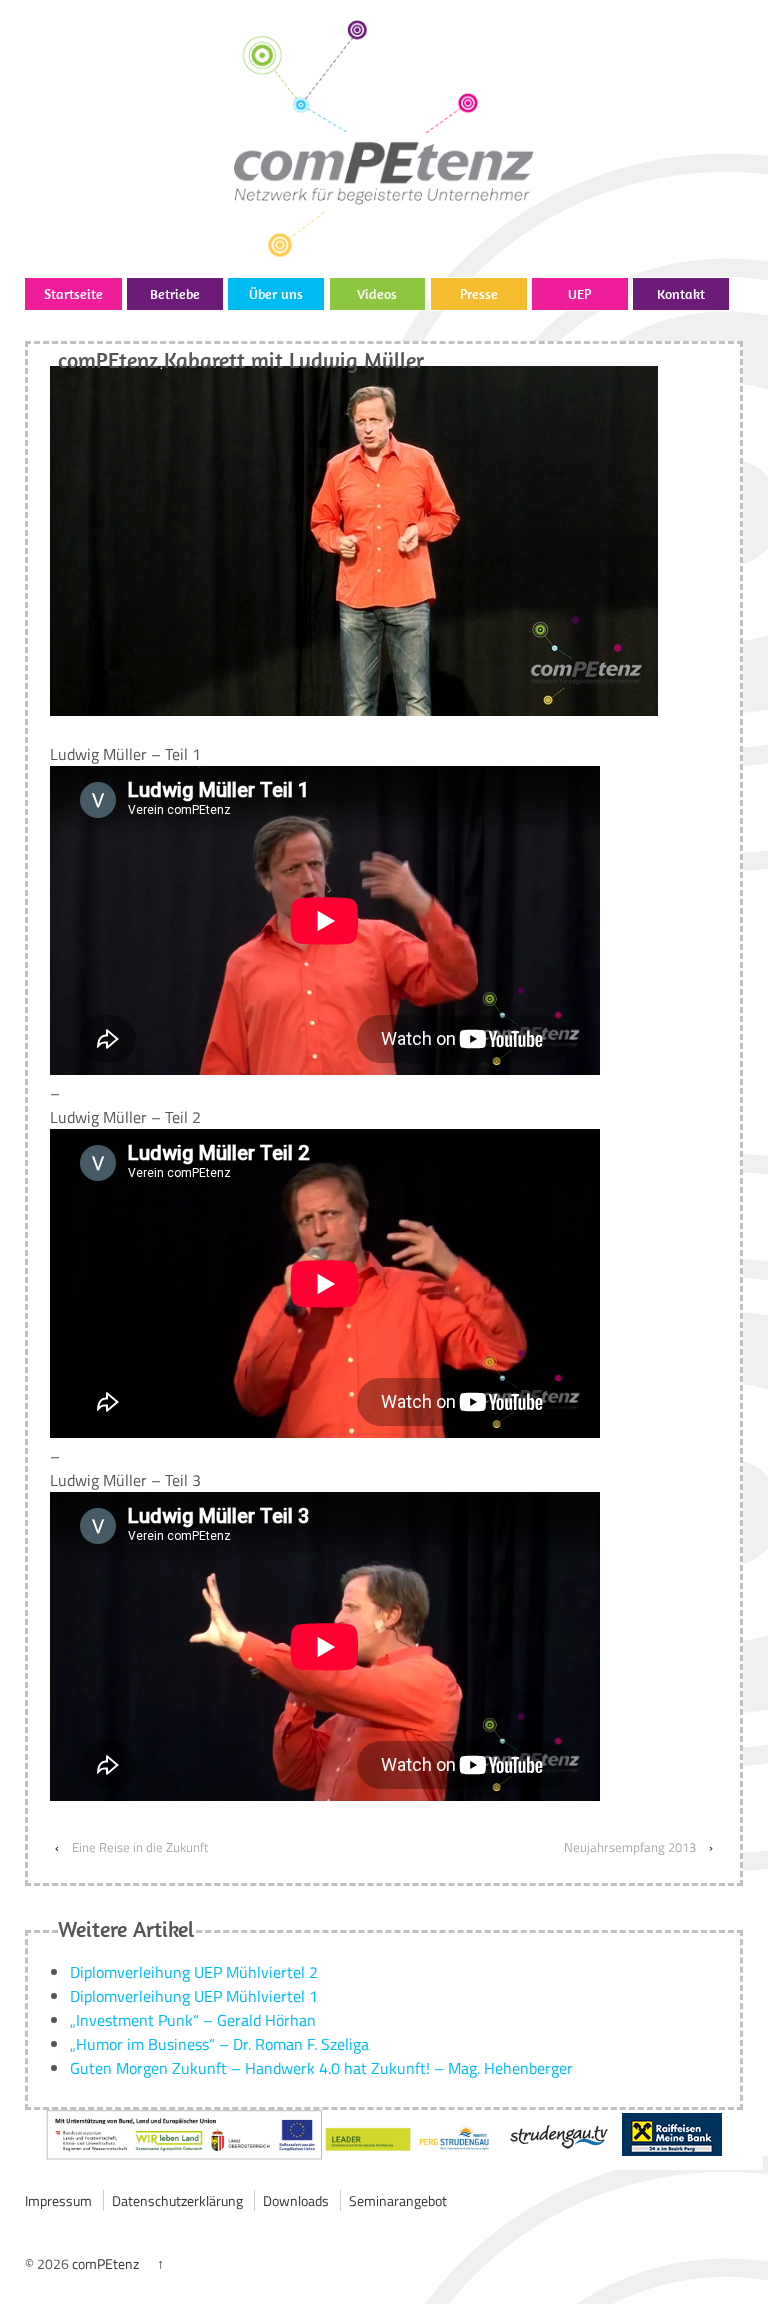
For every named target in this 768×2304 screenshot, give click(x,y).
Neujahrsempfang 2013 (630, 1847)
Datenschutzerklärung (177, 2200)
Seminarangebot (398, 2200)
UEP (579, 294)
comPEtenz (105, 2263)
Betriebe (175, 294)
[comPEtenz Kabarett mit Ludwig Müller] (354, 539)
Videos (377, 294)
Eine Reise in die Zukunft (140, 1847)
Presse (479, 294)
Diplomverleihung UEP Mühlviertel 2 (194, 1972)
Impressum (58, 2200)
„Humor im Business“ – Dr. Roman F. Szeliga (219, 2044)
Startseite (73, 294)
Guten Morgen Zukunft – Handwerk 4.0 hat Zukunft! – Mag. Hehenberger (321, 2068)
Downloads (296, 2200)
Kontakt (681, 294)
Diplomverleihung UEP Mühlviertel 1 (194, 1996)
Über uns (276, 294)
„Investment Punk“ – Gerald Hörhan (193, 2020)
